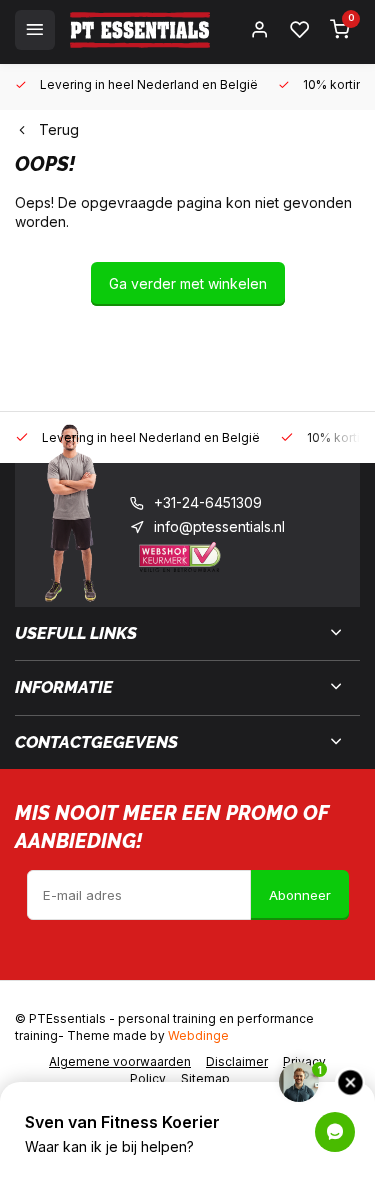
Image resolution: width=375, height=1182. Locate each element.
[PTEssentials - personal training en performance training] (140, 30)
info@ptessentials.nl (219, 526)
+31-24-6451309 (208, 502)
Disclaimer (237, 1061)
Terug (59, 129)
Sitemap (205, 1078)
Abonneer (300, 895)
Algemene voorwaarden (120, 1061)
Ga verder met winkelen (188, 283)
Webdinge (198, 1035)
